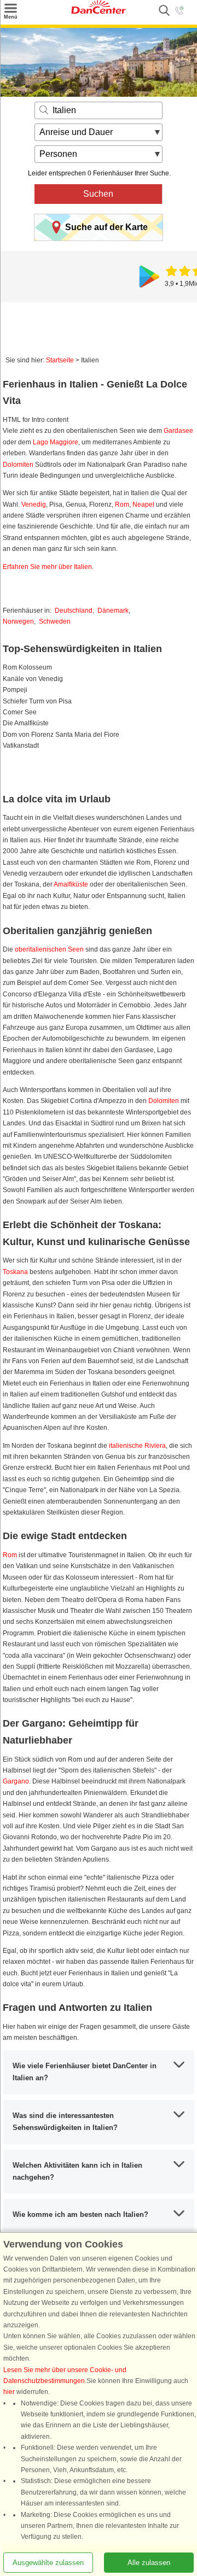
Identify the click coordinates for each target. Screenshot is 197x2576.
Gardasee (178, 431)
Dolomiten (18, 465)
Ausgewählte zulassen (48, 2563)
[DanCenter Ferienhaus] (99, 11)
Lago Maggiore (56, 442)
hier (9, 2392)
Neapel (143, 504)
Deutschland (74, 611)
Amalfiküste (71, 884)
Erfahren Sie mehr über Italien (47, 567)
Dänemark (113, 611)
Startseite (60, 360)
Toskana (15, 1272)
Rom (122, 504)
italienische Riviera (137, 1446)
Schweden (55, 621)
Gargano (16, 1781)
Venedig (34, 504)
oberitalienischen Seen (49, 949)
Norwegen (18, 621)
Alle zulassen (149, 2563)
